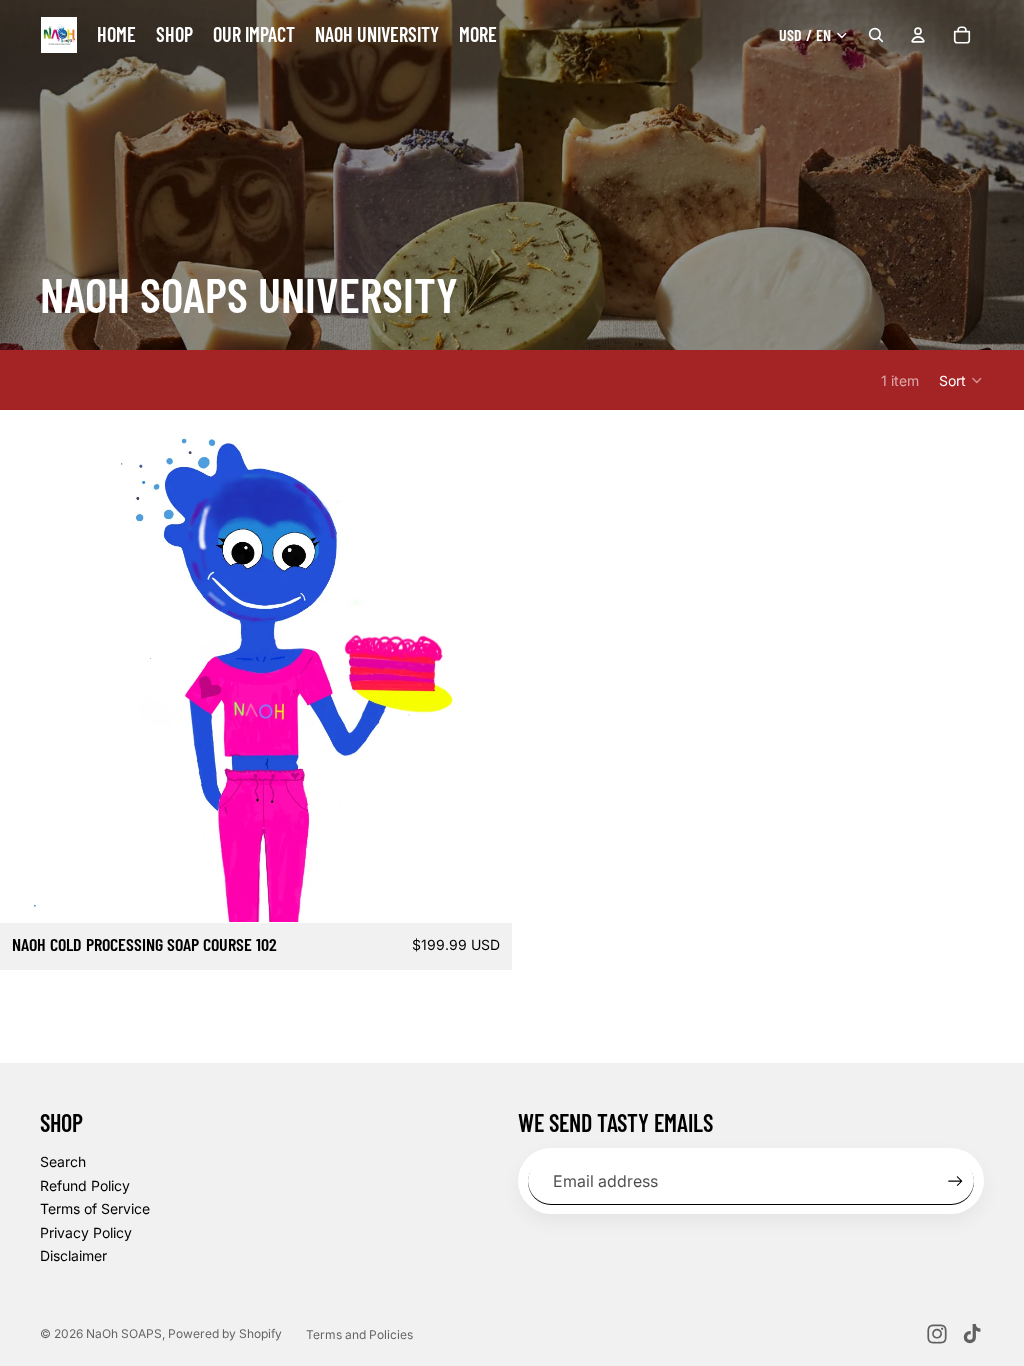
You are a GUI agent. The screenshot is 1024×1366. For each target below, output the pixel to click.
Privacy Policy (86, 1232)
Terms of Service (95, 1208)
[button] (961, 380)
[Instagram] (937, 1334)
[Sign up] (955, 1181)
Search (63, 1161)
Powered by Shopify (225, 1333)
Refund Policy (85, 1185)
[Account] (918, 35)
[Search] (876, 35)
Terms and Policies (359, 1334)
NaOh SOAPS (124, 1333)
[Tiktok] (972, 1334)
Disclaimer (73, 1255)
